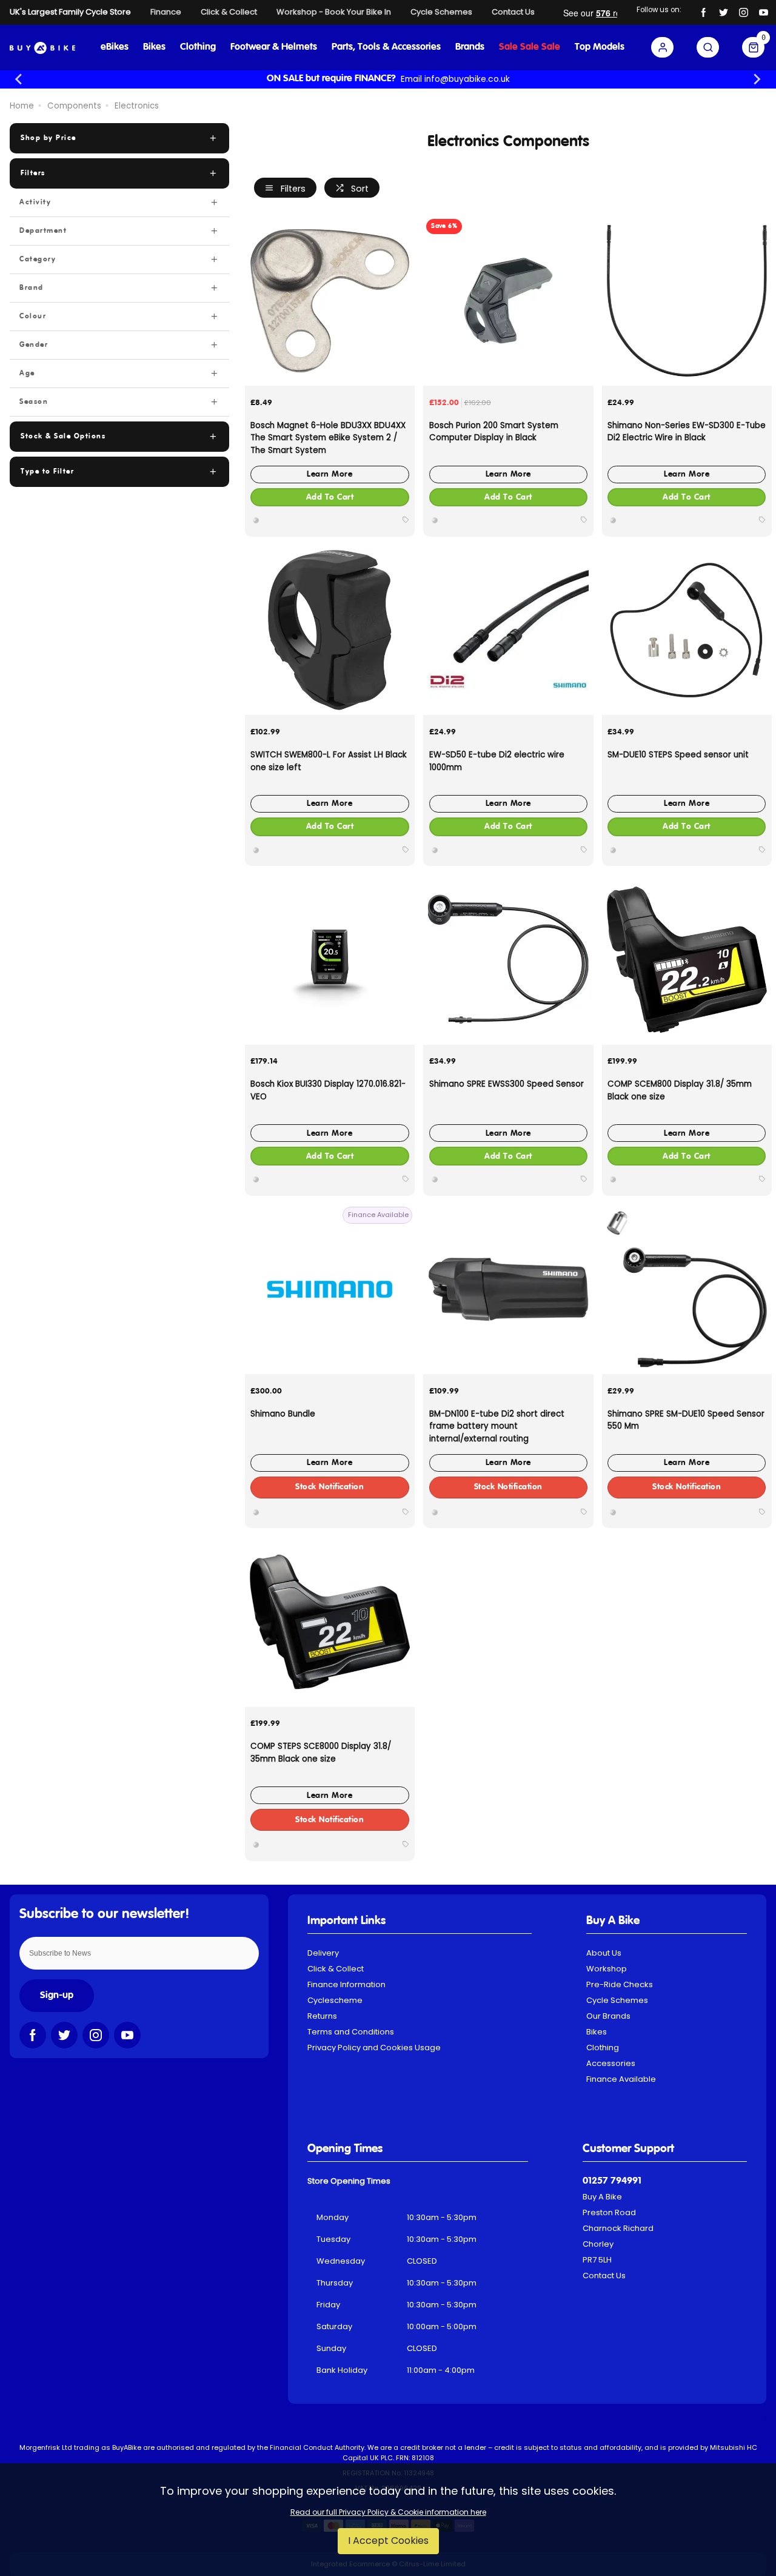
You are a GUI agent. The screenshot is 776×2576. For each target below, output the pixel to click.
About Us (604, 1953)
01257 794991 (612, 2181)
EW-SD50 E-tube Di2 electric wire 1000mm (497, 761)
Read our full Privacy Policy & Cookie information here (388, 2512)
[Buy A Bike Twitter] (724, 12)
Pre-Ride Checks (620, 1984)
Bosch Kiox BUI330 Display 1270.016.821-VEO (328, 1090)
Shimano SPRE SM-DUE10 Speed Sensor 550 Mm (686, 1420)
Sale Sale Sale (530, 47)
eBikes (115, 47)
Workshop (607, 1969)
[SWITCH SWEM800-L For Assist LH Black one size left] (330, 630)
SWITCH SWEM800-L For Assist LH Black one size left (329, 761)
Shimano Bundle (283, 1414)
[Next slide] (757, 79)
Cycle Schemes (617, 2000)
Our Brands (608, 2016)
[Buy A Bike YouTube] (764, 12)
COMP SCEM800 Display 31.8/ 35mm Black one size (680, 1090)
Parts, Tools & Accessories (386, 47)
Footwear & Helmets (274, 47)
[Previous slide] (19, 79)
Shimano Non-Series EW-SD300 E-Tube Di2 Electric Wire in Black (687, 432)
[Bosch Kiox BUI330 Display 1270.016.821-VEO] (330, 959)
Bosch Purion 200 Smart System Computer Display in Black (494, 432)
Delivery (323, 1953)
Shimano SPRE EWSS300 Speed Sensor (507, 1084)
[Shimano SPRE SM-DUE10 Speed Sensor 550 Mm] (687, 1289)
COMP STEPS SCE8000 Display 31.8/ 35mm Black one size (321, 1753)
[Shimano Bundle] (330, 1289)
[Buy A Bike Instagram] (744, 12)
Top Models (600, 47)
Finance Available (621, 2079)
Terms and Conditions (351, 2032)
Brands (470, 47)
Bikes (154, 47)
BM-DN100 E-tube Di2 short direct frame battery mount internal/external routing (497, 1426)
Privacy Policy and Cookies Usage (374, 2048)
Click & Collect (336, 1969)
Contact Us (604, 2276)
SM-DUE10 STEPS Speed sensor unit (678, 755)
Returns (322, 2016)
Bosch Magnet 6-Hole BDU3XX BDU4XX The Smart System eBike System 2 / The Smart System (328, 438)
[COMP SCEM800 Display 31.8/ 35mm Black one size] (687, 959)
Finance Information (346, 1984)
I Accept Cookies (388, 2541)
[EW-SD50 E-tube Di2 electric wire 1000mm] (508, 630)
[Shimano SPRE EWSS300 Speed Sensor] (508, 959)
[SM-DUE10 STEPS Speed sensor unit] (687, 630)
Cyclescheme (335, 2000)
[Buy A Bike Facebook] (704, 12)
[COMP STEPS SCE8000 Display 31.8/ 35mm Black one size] (330, 1622)
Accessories (611, 2063)
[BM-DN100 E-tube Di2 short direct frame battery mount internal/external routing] (508, 1289)
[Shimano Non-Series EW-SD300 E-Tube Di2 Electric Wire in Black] (687, 301)
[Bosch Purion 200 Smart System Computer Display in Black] (508, 301)
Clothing (198, 47)
